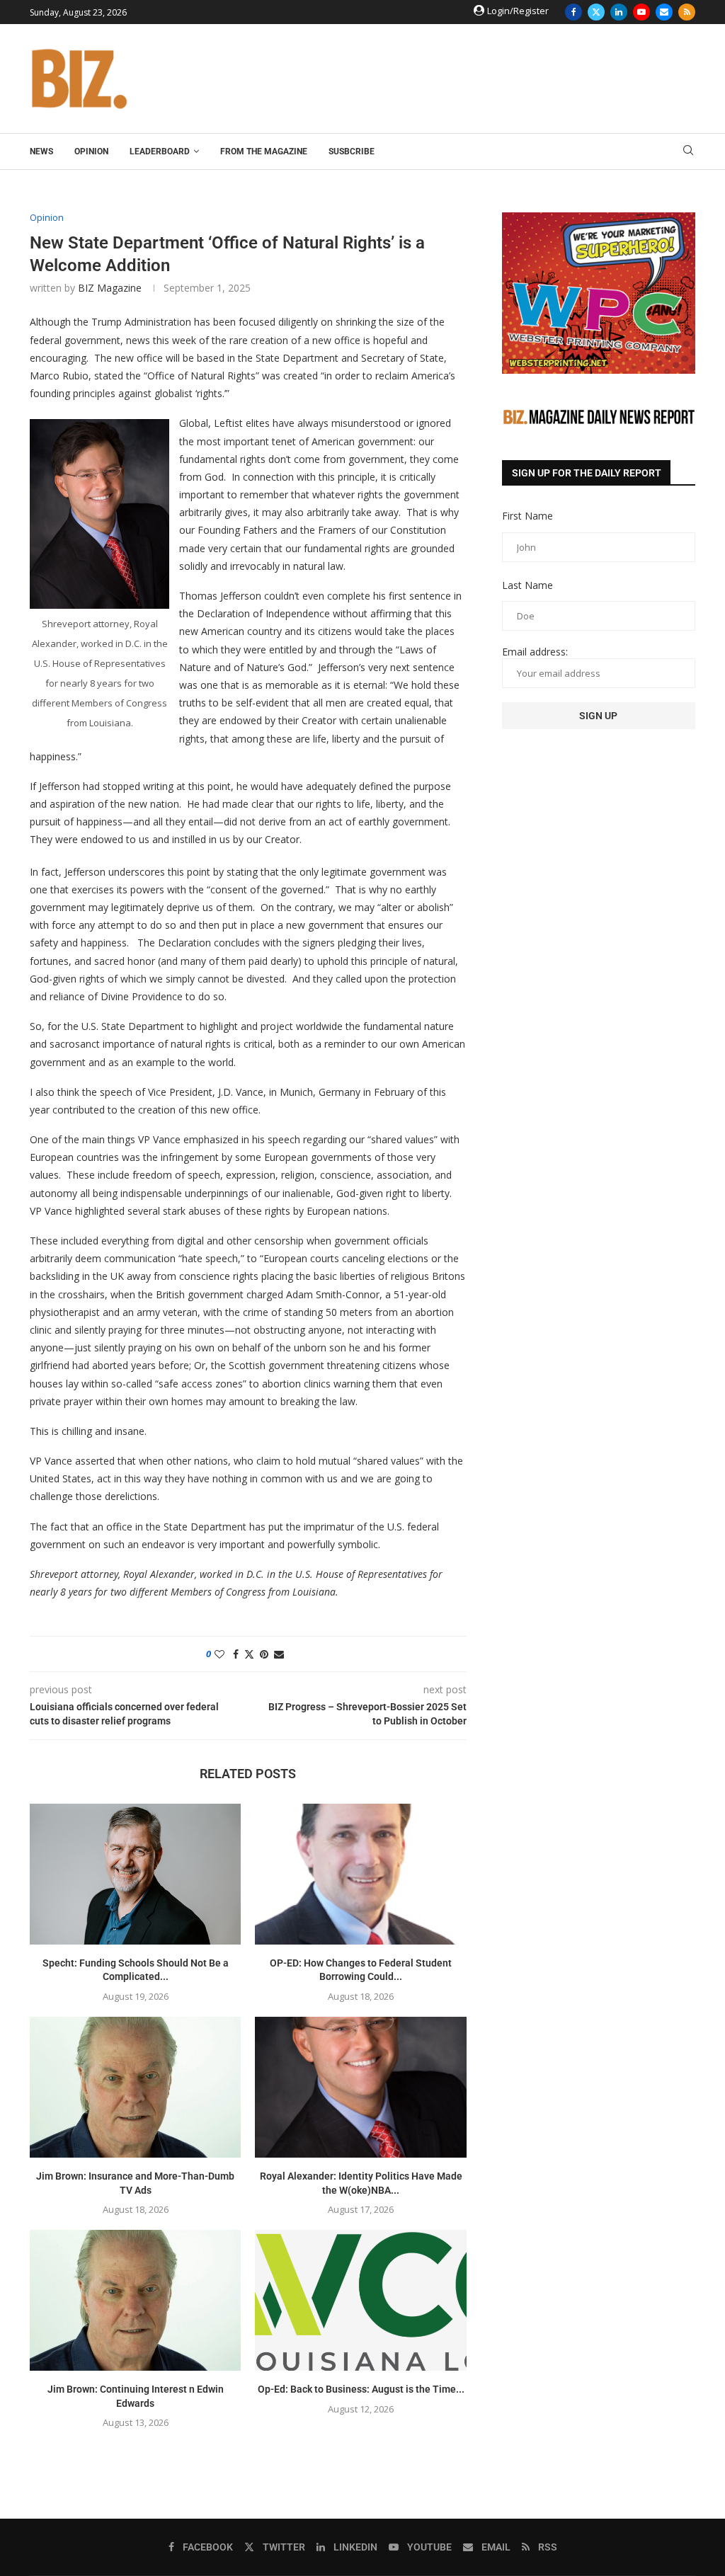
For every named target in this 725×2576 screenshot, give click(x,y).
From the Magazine (264, 151)
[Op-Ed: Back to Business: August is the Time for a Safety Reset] (360, 2300)
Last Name (527, 585)
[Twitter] (596, 12)
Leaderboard (160, 151)
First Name (527, 516)
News (41, 151)
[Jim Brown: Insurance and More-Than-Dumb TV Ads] (135, 2087)
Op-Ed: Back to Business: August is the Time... (361, 2389)
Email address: (535, 652)
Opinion (91, 151)
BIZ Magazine (110, 288)
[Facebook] (573, 12)
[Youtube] (641, 12)
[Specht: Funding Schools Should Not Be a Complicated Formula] (135, 1874)
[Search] (688, 152)
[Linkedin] (619, 12)
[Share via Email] (279, 1654)
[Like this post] (219, 1654)
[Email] (664, 12)
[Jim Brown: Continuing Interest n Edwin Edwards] (135, 2300)
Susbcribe (352, 151)
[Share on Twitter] (249, 1654)
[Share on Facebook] (236, 1654)
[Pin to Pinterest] (264, 1654)
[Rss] (687, 12)
